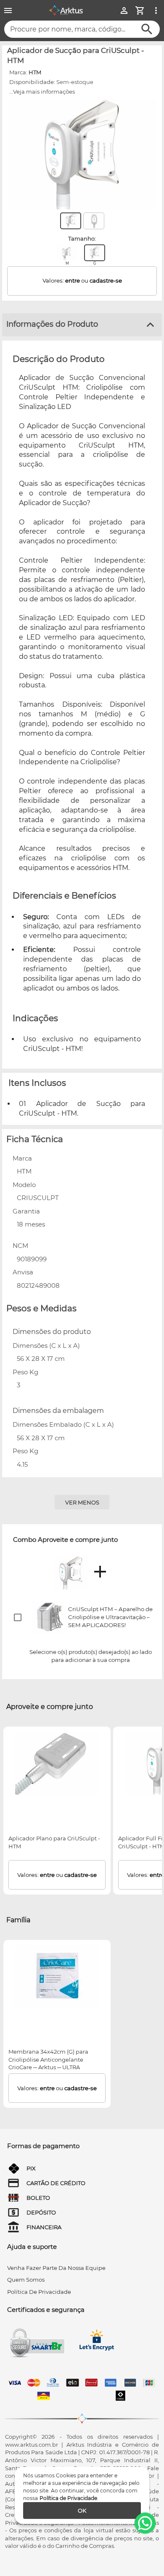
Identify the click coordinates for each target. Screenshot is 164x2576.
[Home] (66, 10)
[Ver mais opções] (156, 10)
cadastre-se (106, 280)
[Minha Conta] (124, 10)
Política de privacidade (39, 2292)
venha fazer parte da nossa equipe (56, 2268)
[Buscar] (147, 29)
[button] (82, 1617)
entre (73, 280)
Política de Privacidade (68, 2498)
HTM (35, 72)
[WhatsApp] (145, 2523)
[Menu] (8, 10)
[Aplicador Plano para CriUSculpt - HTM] (57, 1763)
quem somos (26, 2280)
